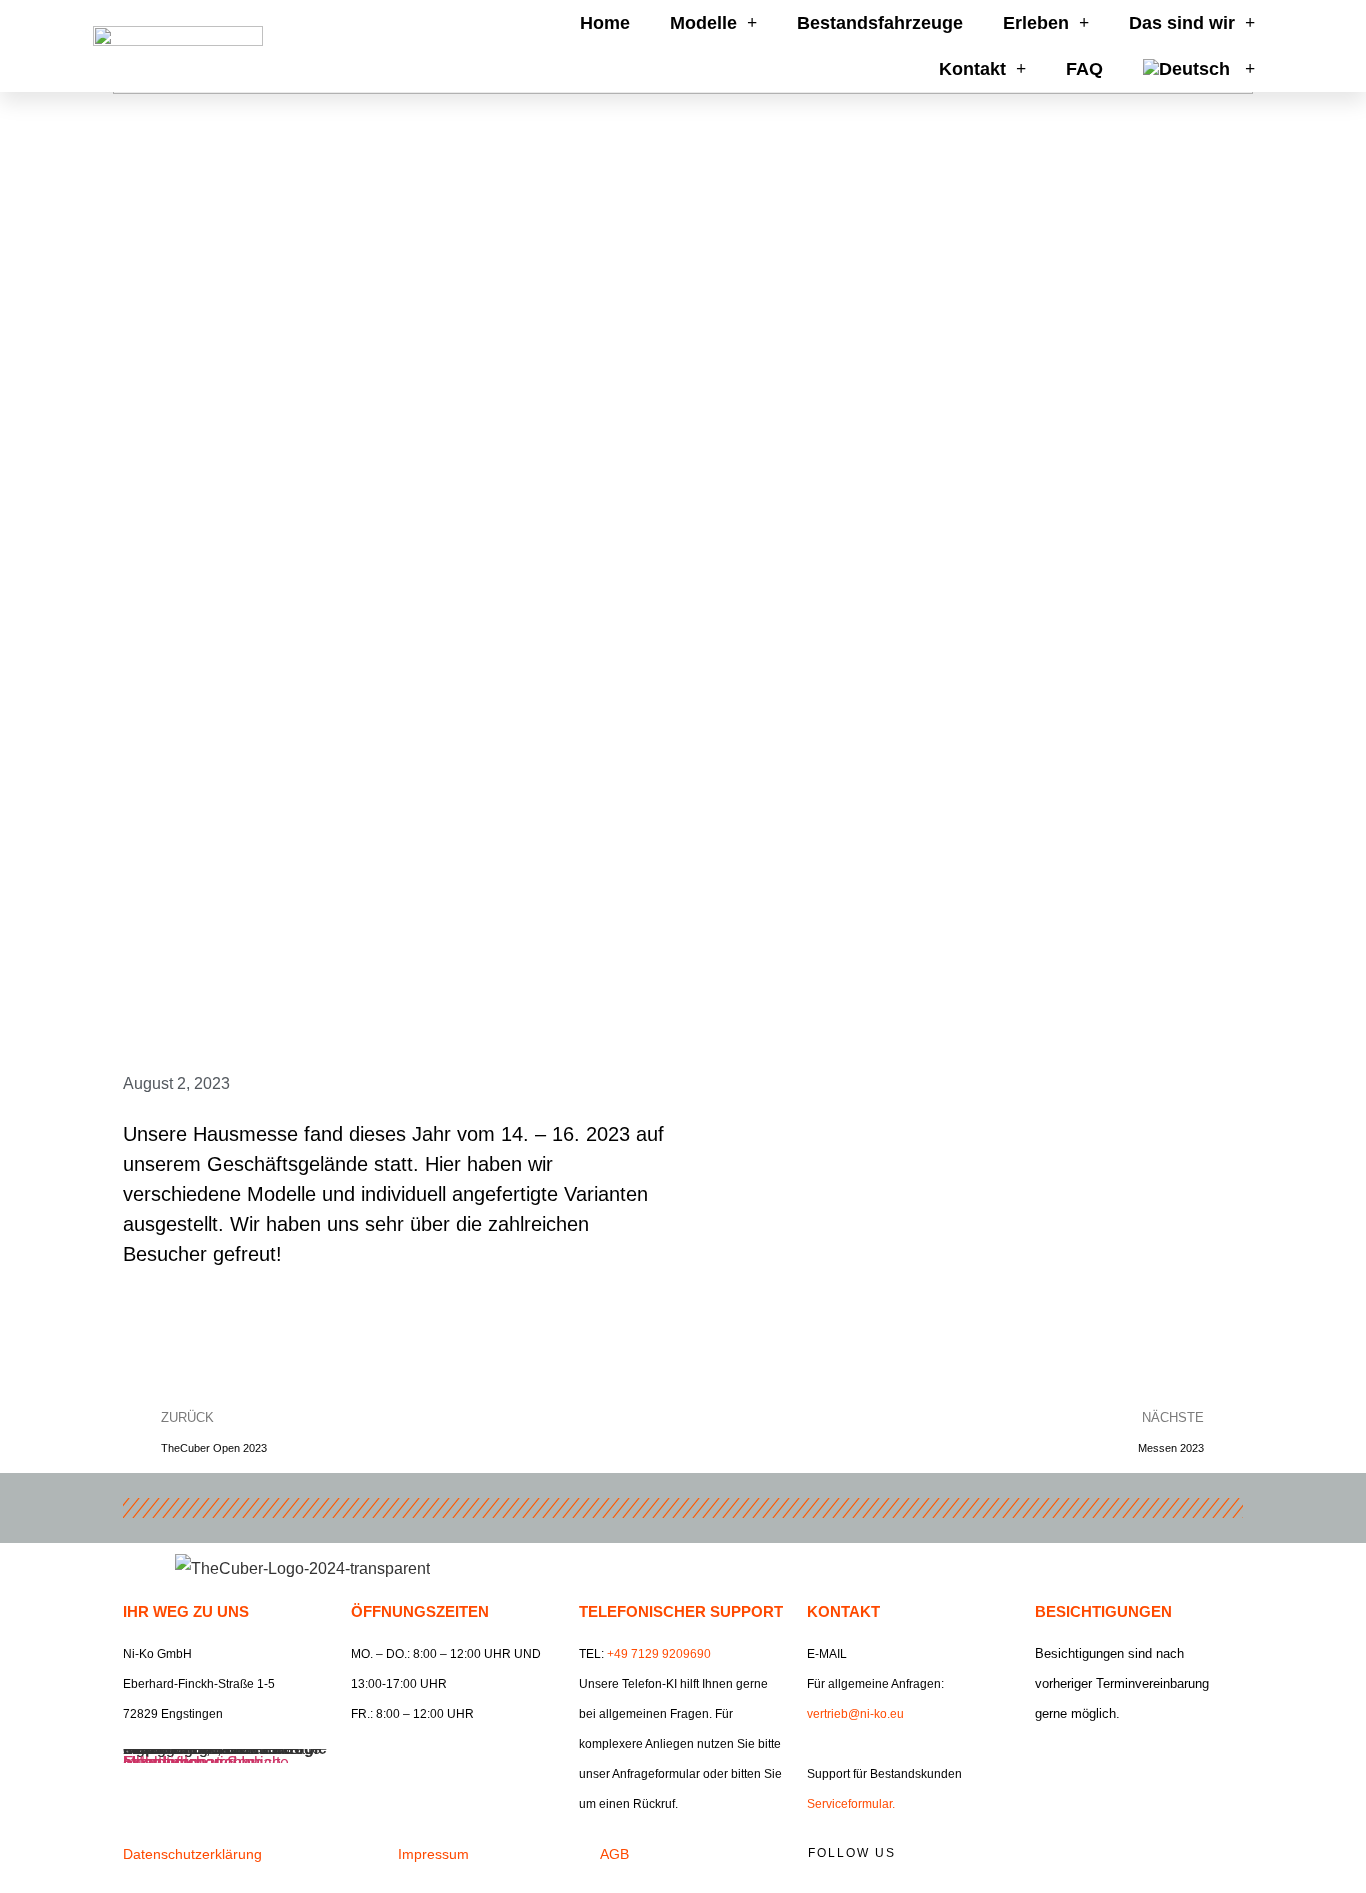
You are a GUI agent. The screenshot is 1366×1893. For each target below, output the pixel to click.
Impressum (433, 1854)
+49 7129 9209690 (659, 1654)
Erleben (1036, 23)
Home (605, 23)
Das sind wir (1182, 23)
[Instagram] (1091, 1859)
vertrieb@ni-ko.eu (855, 1714)
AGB (614, 1854)
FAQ (1084, 69)
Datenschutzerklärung (192, 1854)
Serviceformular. (851, 1804)
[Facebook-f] (1046, 1859)
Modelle (703, 23)
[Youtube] (1136, 1859)
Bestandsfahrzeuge (880, 23)
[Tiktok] (1181, 1859)
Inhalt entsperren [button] (182, 1762)
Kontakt (972, 69)
